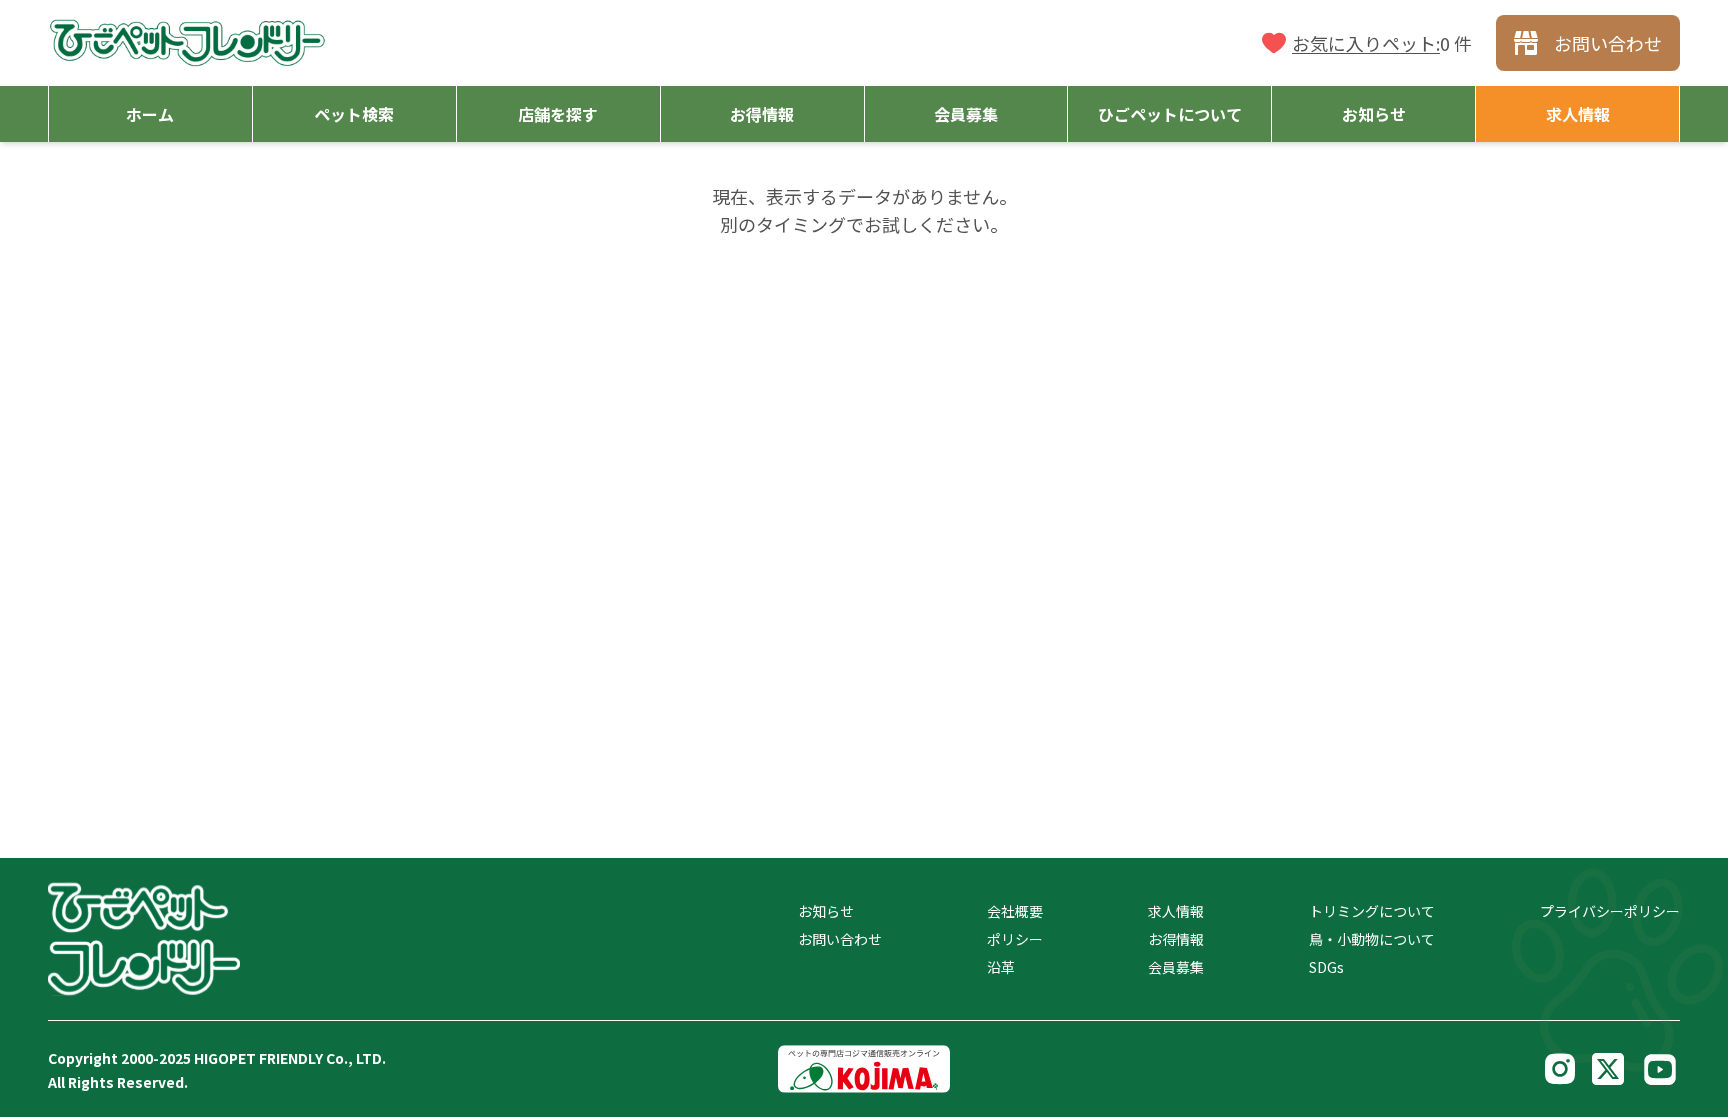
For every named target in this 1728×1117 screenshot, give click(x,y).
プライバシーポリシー (1610, 911)
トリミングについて (1372, 911)
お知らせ (826, 911)
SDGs (1326, 967)
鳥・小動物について (1372, 939)
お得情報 (1176, 939)
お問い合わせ (840, 939)
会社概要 (1015, 911)
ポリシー (1015, 939)
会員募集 (1176, 967)
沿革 (1001, 967)
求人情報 (1176, 911)
